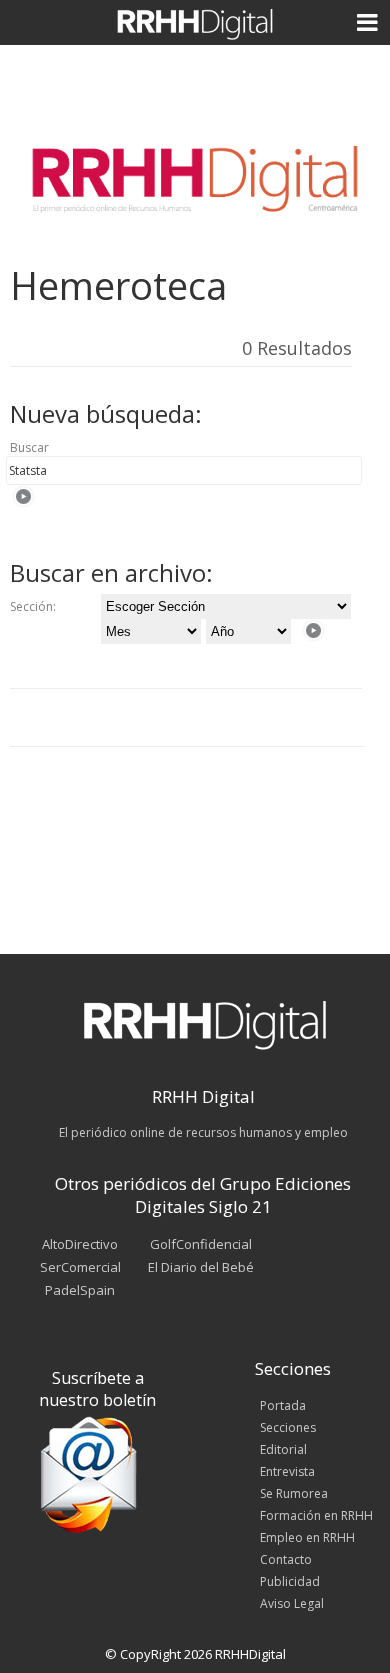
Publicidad (290, 1581)
